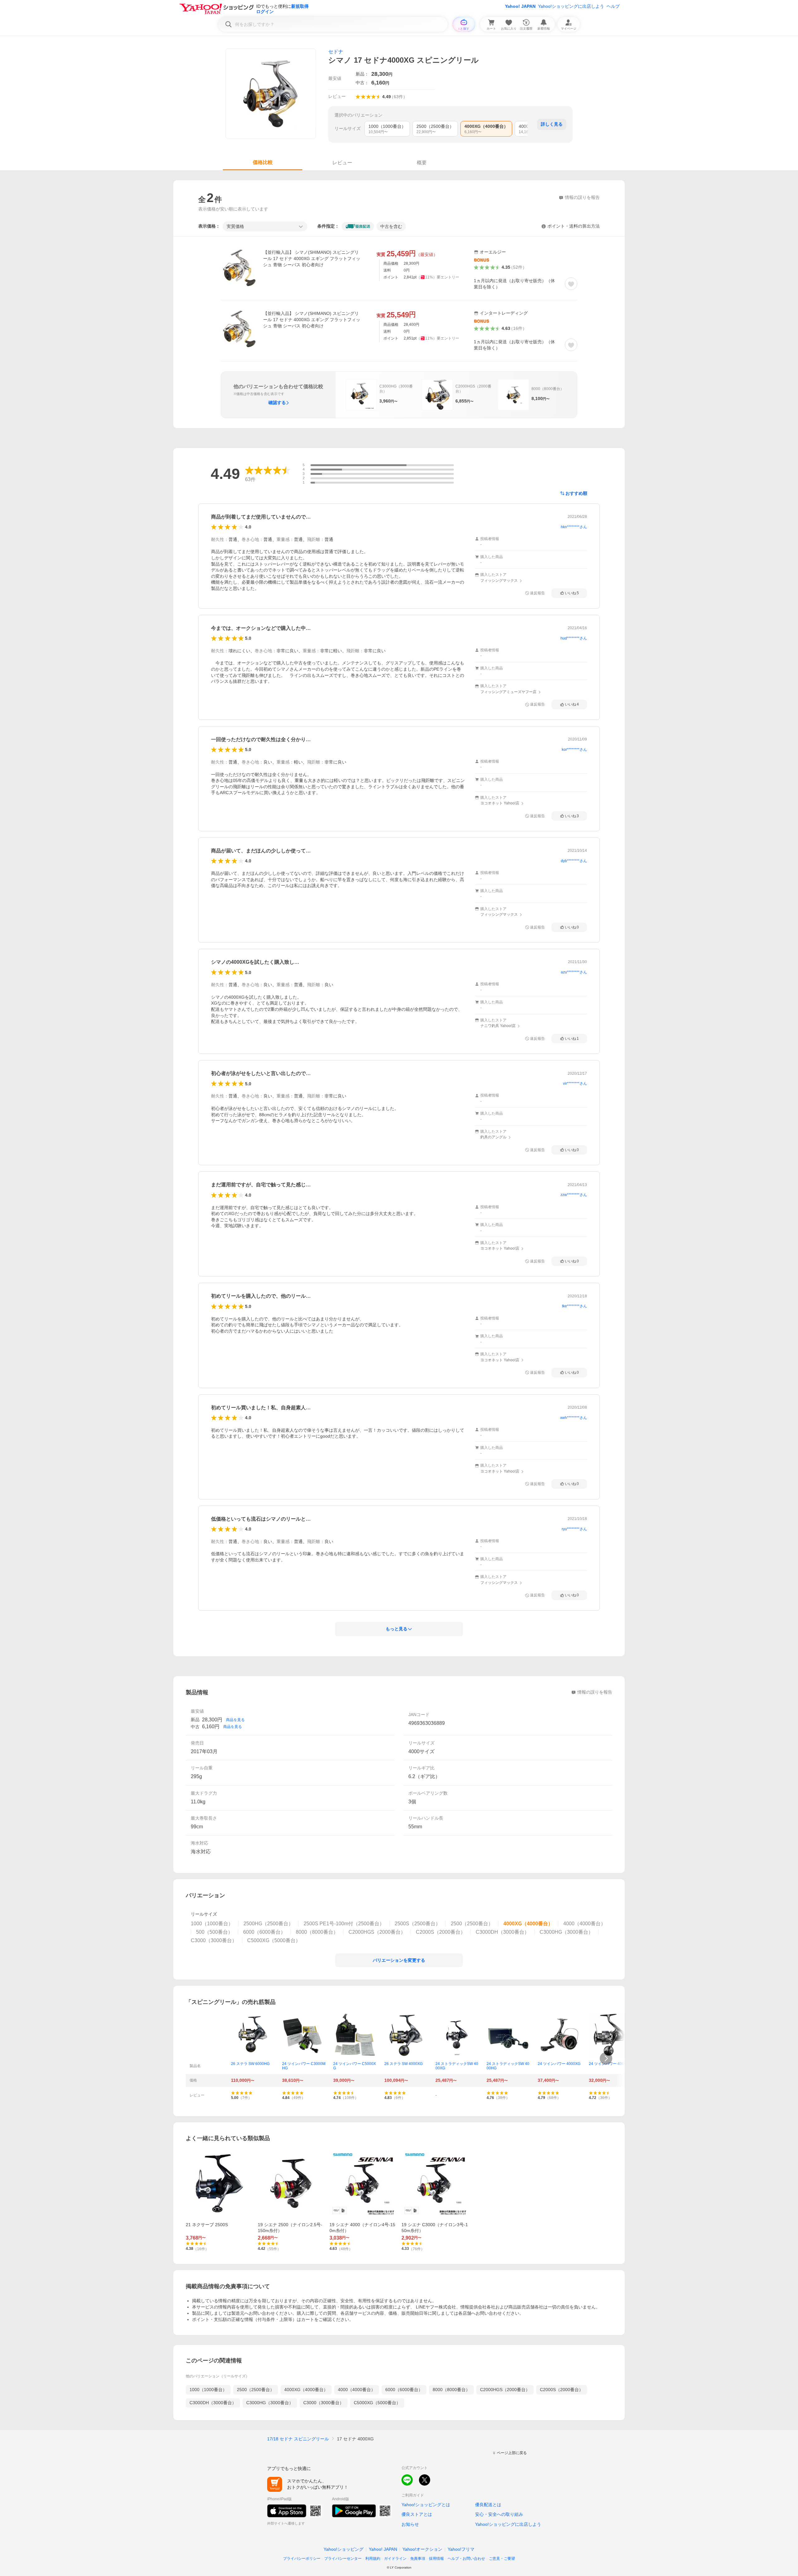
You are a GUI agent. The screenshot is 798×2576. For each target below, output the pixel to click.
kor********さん (574, 750)
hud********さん (574, 638)
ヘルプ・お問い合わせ (466, 2559)
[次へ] (606, 2058)
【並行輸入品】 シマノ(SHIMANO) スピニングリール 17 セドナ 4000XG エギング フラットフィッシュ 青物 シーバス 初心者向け (312, 258)
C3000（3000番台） (324, 2403)
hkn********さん (574, 527)
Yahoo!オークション (422, 2549)
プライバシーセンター (343, 2559)
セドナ (336, 52)
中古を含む (391, 226)
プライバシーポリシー (302, 2559)
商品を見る (235, 1720)
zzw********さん (574, 1195)
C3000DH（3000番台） (213, 2403)
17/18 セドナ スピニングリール (298, 2439)
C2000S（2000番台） (562, 2390)
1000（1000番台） (208, 2390)
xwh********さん (574, 1418)
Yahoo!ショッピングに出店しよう (571, 6)
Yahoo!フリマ (461, 2549)
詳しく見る (552, 124)
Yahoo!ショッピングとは (426, 2505)
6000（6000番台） (404, 2390)
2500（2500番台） (256, 2390)
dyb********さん (574, 861)
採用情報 (436, 2559)
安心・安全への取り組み (499, 2514)
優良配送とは (488, 2505)
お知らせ (410, 2524)
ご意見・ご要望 (502, 2559)
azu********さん (574, 972)
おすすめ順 (576, 493)
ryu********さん (574, 1529)
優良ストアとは (417, 2514)
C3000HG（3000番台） (270, 2403)
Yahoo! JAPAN (520, 6)
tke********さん (574, 1306)
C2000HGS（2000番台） (505, 2390)
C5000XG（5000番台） (377, 2403)
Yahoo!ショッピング (344, 2549)
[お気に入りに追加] (571, 284)
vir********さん (575, 1083)
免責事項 (418, 2559)
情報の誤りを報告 (595, 1692)
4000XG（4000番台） (306, 2390)
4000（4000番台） (357, 2390)
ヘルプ (613, 6)
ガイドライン (395, 2559)
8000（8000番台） (451, 2390)
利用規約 (373, 2559)
